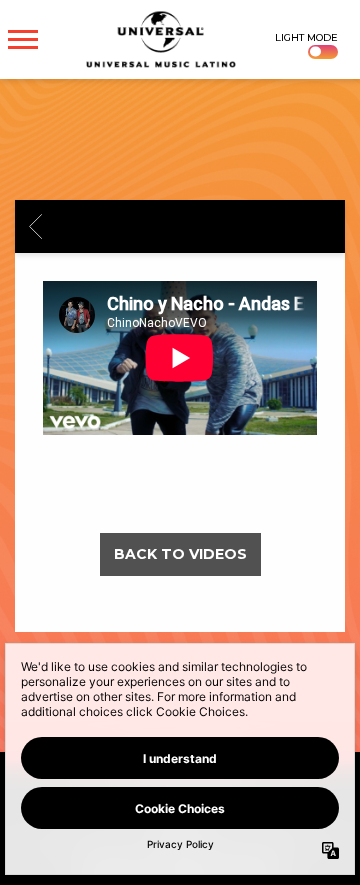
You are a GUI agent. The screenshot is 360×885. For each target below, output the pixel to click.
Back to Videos (180, 554)
